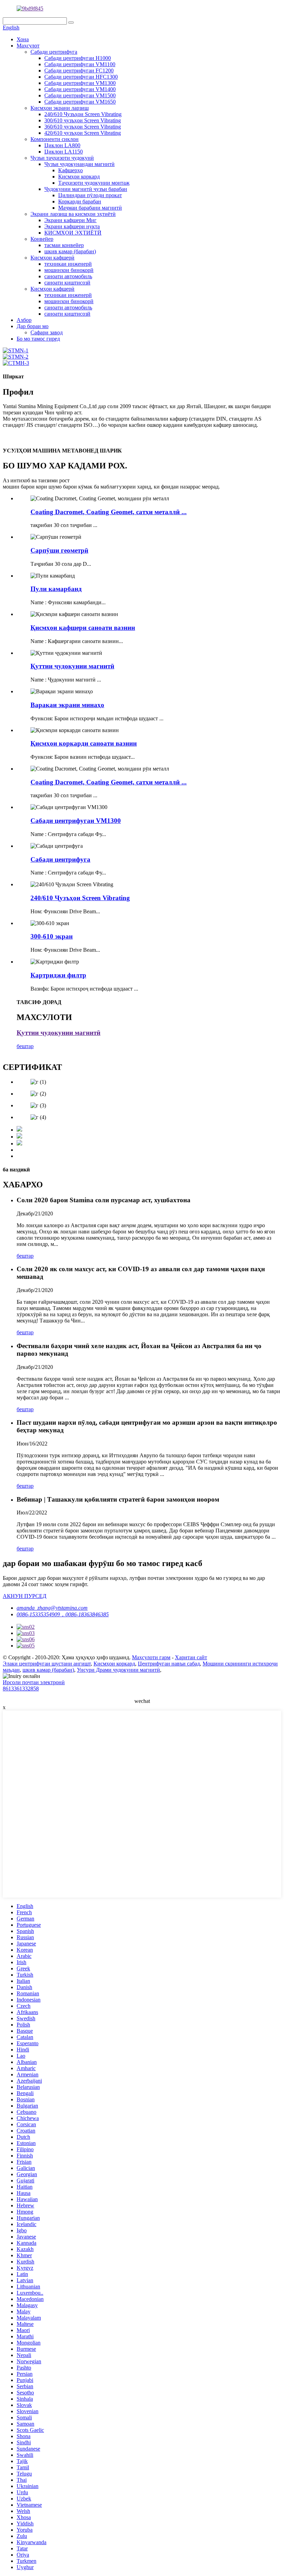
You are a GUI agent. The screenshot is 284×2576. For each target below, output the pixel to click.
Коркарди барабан (80, 201)
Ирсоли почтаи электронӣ (34, 1682)
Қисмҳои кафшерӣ (52, 258)
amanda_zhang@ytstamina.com (52, 1608)
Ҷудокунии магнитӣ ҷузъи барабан (86, 189)
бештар (25, 1046)
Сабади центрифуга (54, 52)
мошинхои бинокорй (69, 270)
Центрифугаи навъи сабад (169, 1664)
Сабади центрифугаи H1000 (78, 58)
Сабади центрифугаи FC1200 (79, 71)
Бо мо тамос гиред (38, 339)
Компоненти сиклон (55, 139)
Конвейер (42, 239)
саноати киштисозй (67, 283)
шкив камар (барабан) (70, 251)
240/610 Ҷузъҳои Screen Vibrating (83, 114)
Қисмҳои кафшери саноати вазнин (83, 628)
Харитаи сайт (191, 1657)
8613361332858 (21, 1689)
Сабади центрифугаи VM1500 (80, 95)
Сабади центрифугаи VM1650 (80, 102)
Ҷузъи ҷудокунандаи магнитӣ (79, 164)
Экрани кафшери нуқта (72, 226)
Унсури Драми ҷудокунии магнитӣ (118, 1670)
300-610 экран (52, 936)
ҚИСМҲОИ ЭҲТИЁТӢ (73, 233)
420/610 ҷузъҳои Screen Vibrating (83, 133)
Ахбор (24, 320)
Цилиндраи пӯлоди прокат (90, 195)
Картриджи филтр (58, 975)
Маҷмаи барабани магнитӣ (90, 208)
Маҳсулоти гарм (151, 1657)
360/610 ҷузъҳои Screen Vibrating (83, 127)
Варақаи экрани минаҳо (67, 705)
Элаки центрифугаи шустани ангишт (47, 1664)
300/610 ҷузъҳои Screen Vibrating (83, 120)
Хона (23, 39)
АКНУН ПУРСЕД (25, 1596)
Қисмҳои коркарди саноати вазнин (84, 743)
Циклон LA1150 (64, 152)
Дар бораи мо (33, 326)
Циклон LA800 (62, 145)
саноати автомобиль (68, 276)
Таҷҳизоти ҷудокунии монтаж (94, 183)
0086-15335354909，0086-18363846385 (63, 1614)
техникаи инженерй (68, 264)
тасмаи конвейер (64, 245)
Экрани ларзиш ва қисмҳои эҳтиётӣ (73, 214)
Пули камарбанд (56, 589)
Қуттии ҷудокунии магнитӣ (72, 666)
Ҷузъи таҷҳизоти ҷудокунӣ (62, 158)
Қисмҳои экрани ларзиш (60, 108)
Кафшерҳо (70, 170)
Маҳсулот (28, 46)
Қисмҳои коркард (79, 177)
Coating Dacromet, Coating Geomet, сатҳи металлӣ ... (109, 512)
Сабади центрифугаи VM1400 (80, 89)
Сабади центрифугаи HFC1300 (81, 77)
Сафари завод (47, 332)
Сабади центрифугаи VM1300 (80, 83)
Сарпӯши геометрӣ (59, 550)
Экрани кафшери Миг (70, 220)
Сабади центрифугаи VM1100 (80, 64)
